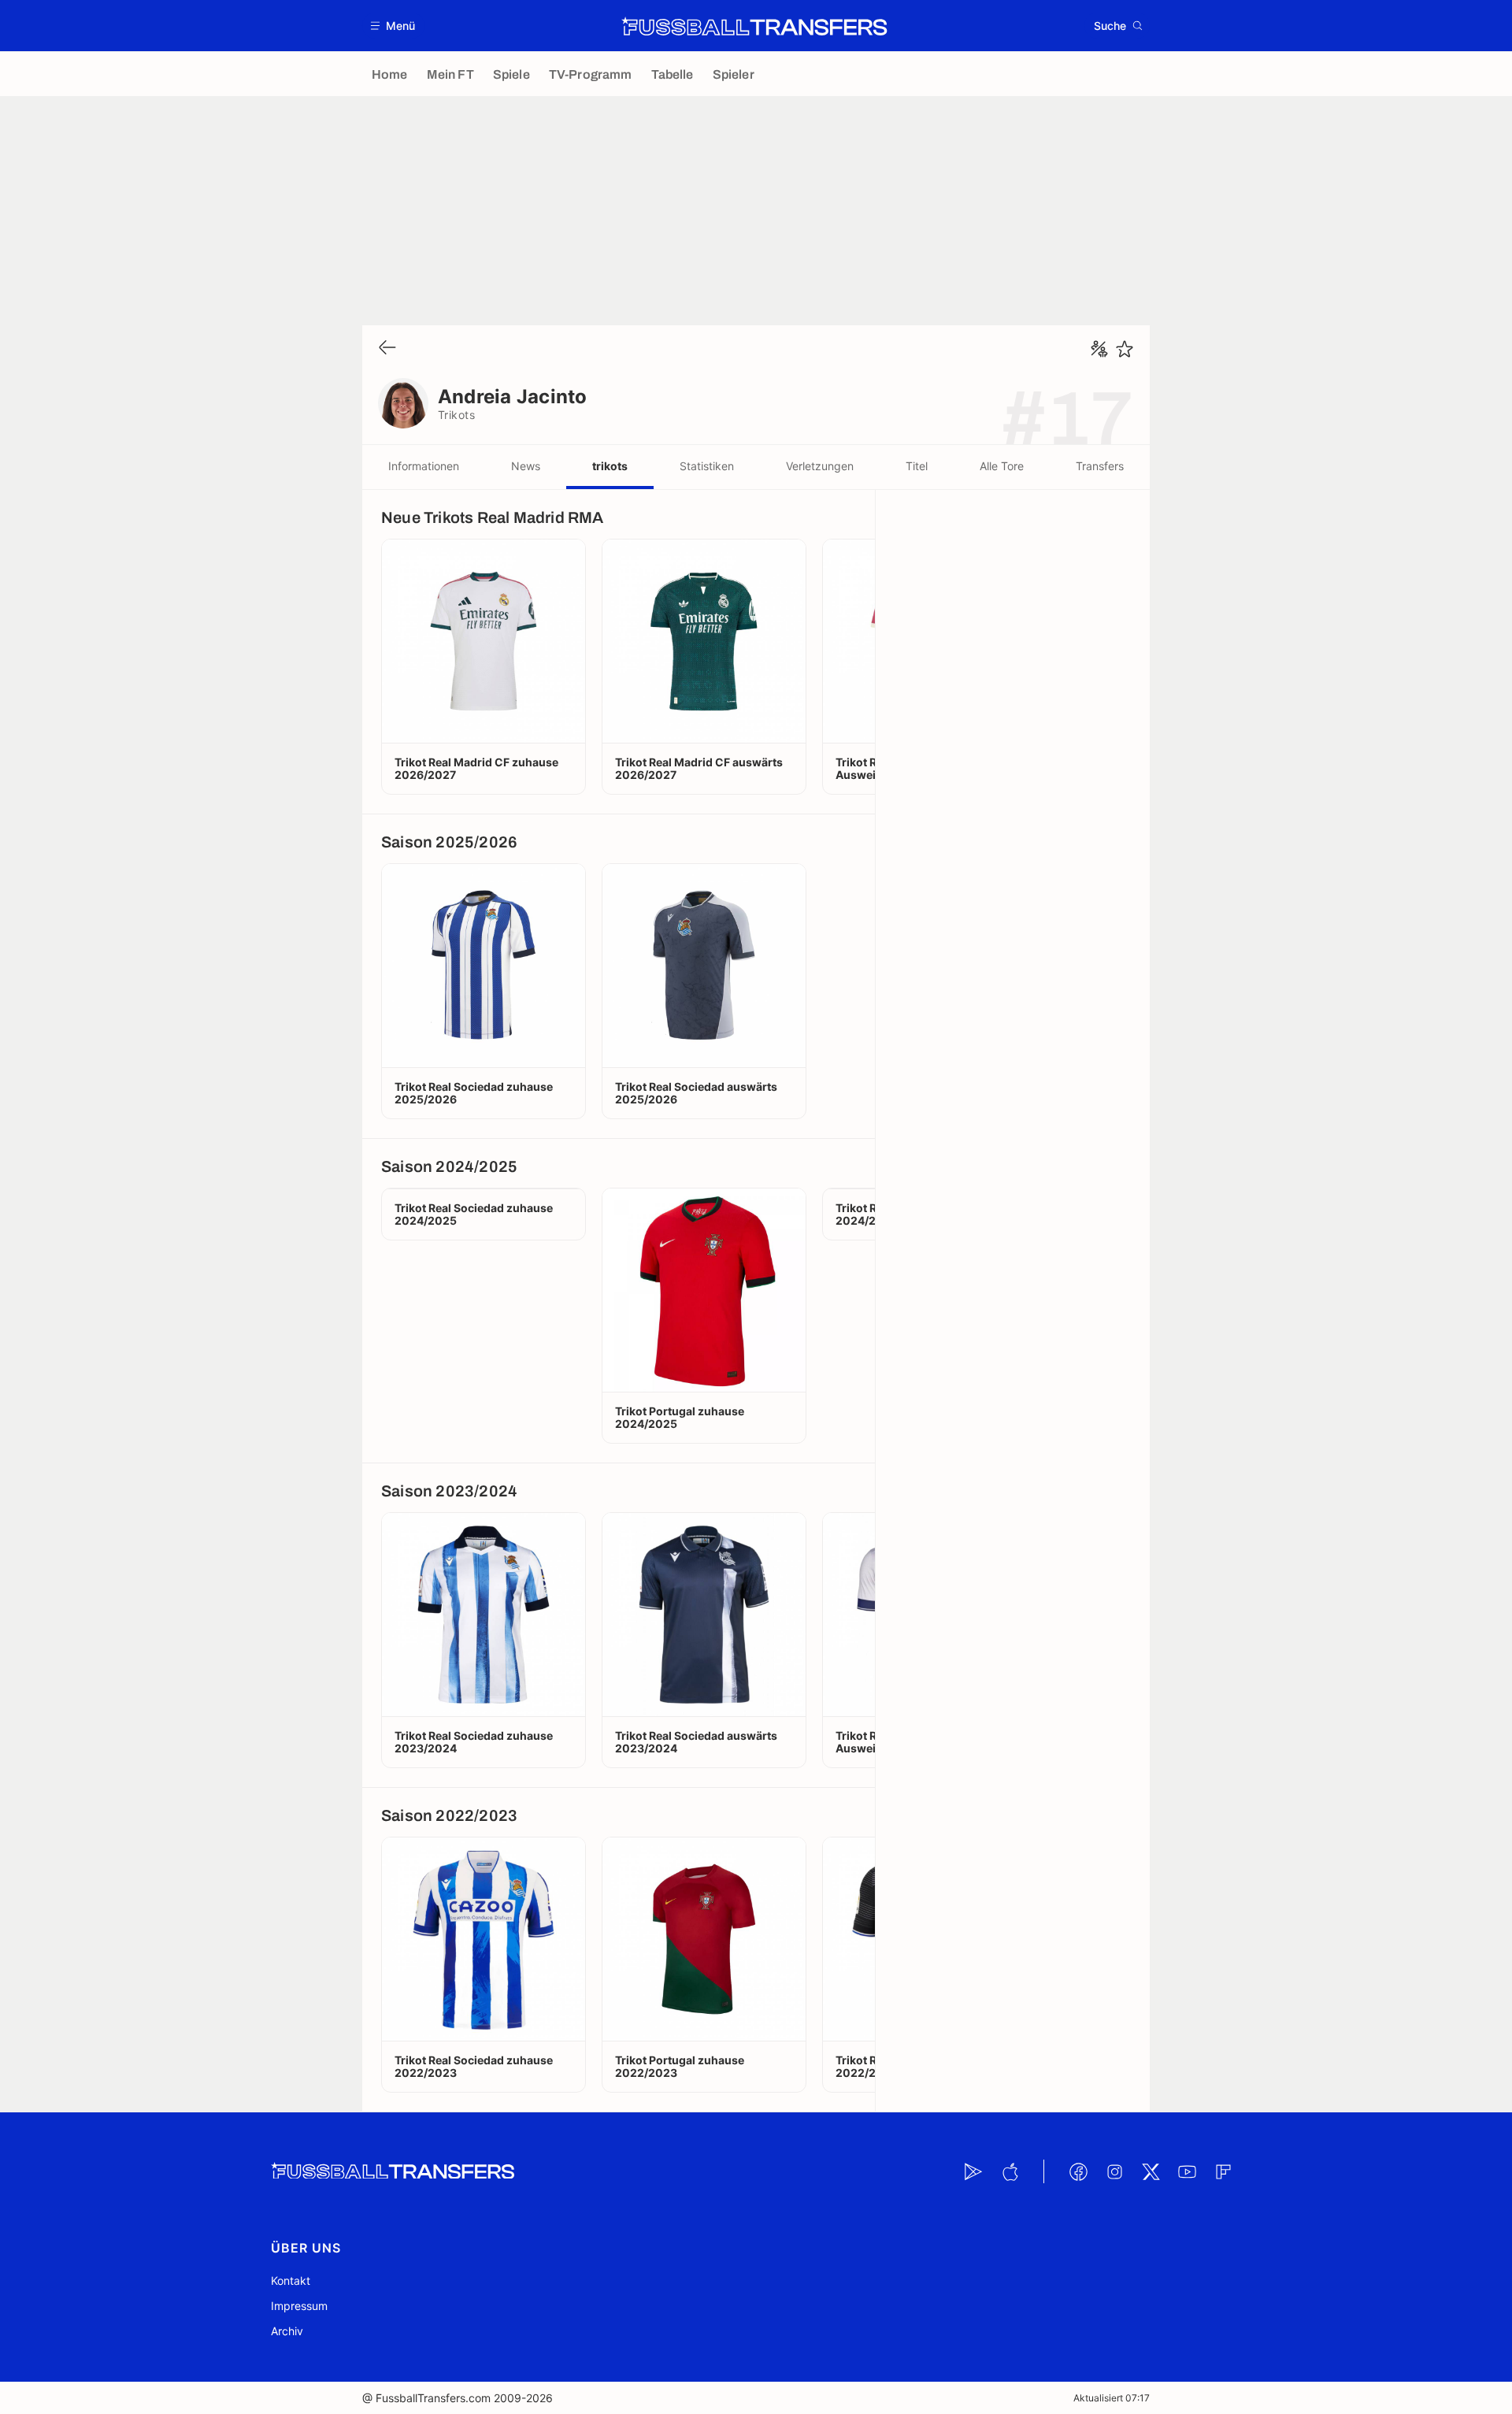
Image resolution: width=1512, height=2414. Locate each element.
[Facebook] (1078, 2171)
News (526, 466)
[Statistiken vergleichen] (1099, 349)
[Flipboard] (1223, 2171)
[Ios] (1010, 2171)
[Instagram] (1114, 2171)
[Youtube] (1187, 2171)
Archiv (287, 2331)
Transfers (1100, 466)
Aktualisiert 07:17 (1112, 2398)
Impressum (299, 2306)
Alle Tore (1002, 466)
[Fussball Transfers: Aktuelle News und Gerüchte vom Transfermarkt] (754, 26)
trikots (610, 466)
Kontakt (291, 2281)
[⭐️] (1125, 349)
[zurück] (387, 349)
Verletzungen (820, 466)
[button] (393, 26)
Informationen (424, 466)
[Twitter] (1151, 2171)
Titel (917, 466)
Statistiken (707, 466)
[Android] (973, 2171)
